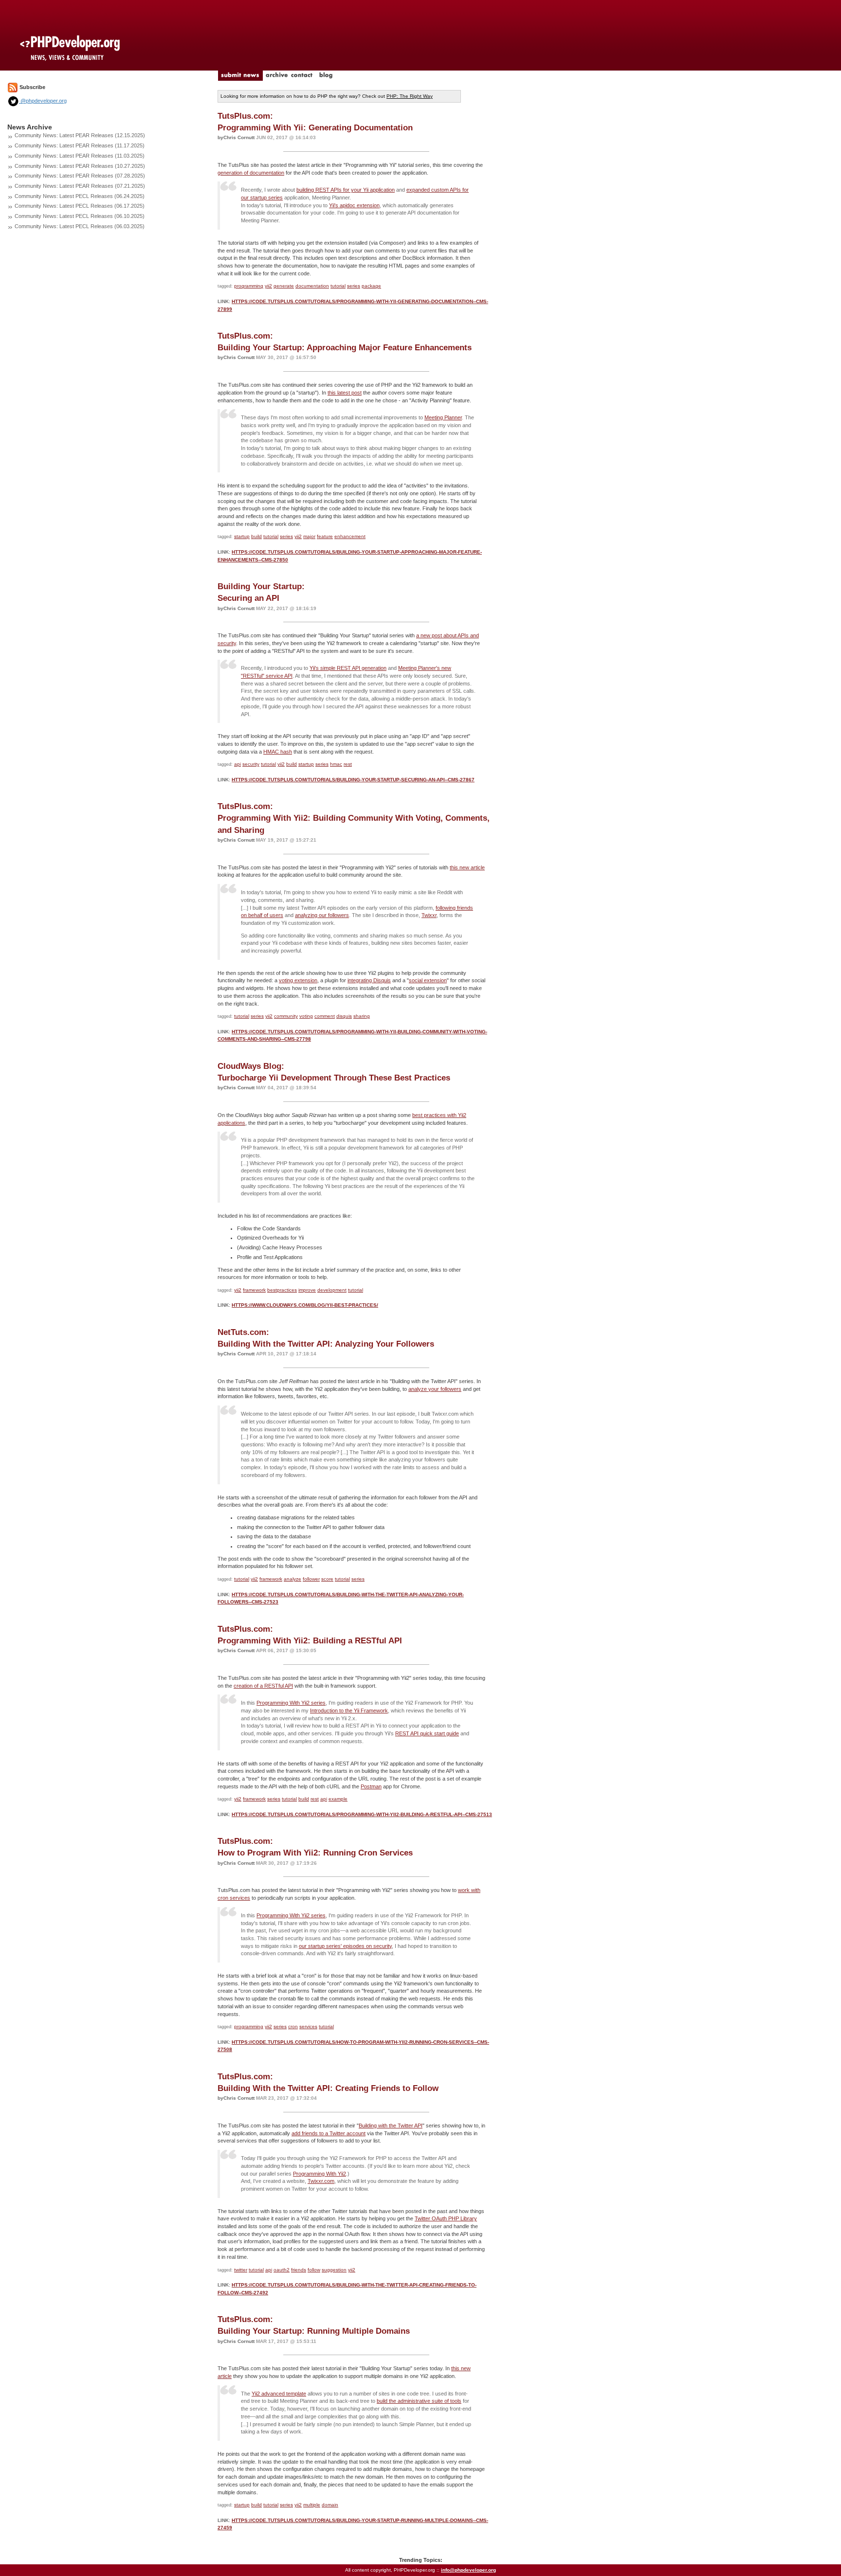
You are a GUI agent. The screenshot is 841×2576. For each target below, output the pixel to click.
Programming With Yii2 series (291, 1703)
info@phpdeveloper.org (468, 2570)
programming (249, 286)
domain (330, 2505)
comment (325, 1016)
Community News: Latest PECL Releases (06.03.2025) (80, 226)
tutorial (338, 286)
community (286, 1016)
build (256, 536)
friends (299, 2270)
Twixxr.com (321, 2181)
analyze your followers (435, 1389)
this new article (467, 867)
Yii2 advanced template (279, 2394)
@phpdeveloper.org (43, 101)
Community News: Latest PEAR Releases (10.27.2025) (80, 166)
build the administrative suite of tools (419, 2401)
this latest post (345, 393)
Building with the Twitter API (391, 2126)
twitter (241, 2270)
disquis (344, 1016)
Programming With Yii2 (320, 2174)
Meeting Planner (443, 417)
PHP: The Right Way (410, 96)
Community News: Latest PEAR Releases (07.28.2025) (80, 176)
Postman (371, 1786)
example (338, 1799)
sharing (362, 1016)
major (309, 536)
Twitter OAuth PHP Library (446, 2218)
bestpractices (282, 1290)
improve (307, 1290)
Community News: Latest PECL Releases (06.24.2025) (80, 196)
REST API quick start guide (427, 1733)
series (354, 286)
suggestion (334, 2270)
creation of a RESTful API (263, 1686)
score (327, 1579)
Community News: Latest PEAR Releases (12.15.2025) (80, 135)
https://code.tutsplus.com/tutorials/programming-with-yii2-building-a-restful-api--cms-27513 (362, 1814)
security (251, 764)
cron (293, 2027)
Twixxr (429, 915)
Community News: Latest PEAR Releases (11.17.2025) (80, 145)
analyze (293, 1579)
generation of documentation (251, 173)
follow (314, 2270)
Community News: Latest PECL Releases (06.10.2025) (80, 216)
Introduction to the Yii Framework (349, 1711)
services (308, 2027)
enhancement (350, 536)
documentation (312, 286)
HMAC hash (278, 752)
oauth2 (282, 2270)
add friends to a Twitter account (329, 2133)
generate (284, 286)
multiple (312, 2505)
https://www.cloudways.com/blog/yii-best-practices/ (305, 1305)
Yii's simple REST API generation (348, 668)
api (238, 764)
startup (242, 536)
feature (325, 536)
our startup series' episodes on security (345, 1946)
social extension (428, 980)
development (332, 1290)
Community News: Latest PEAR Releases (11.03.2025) (80, 156)
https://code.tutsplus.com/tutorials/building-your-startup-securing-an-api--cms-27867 (353, 780)
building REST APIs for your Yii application (346, 190)
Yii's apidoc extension (354, 205)
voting (306, 1016)
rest (348, 764)
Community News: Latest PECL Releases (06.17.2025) (80, 206)
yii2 (268, 286)
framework (254, 1290)
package (371, 286)
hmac (336, 764)
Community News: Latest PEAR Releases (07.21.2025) (80, 186)
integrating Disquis (369, 980)
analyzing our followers (322, 915)
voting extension (298, 980)
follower (311, 1579)
